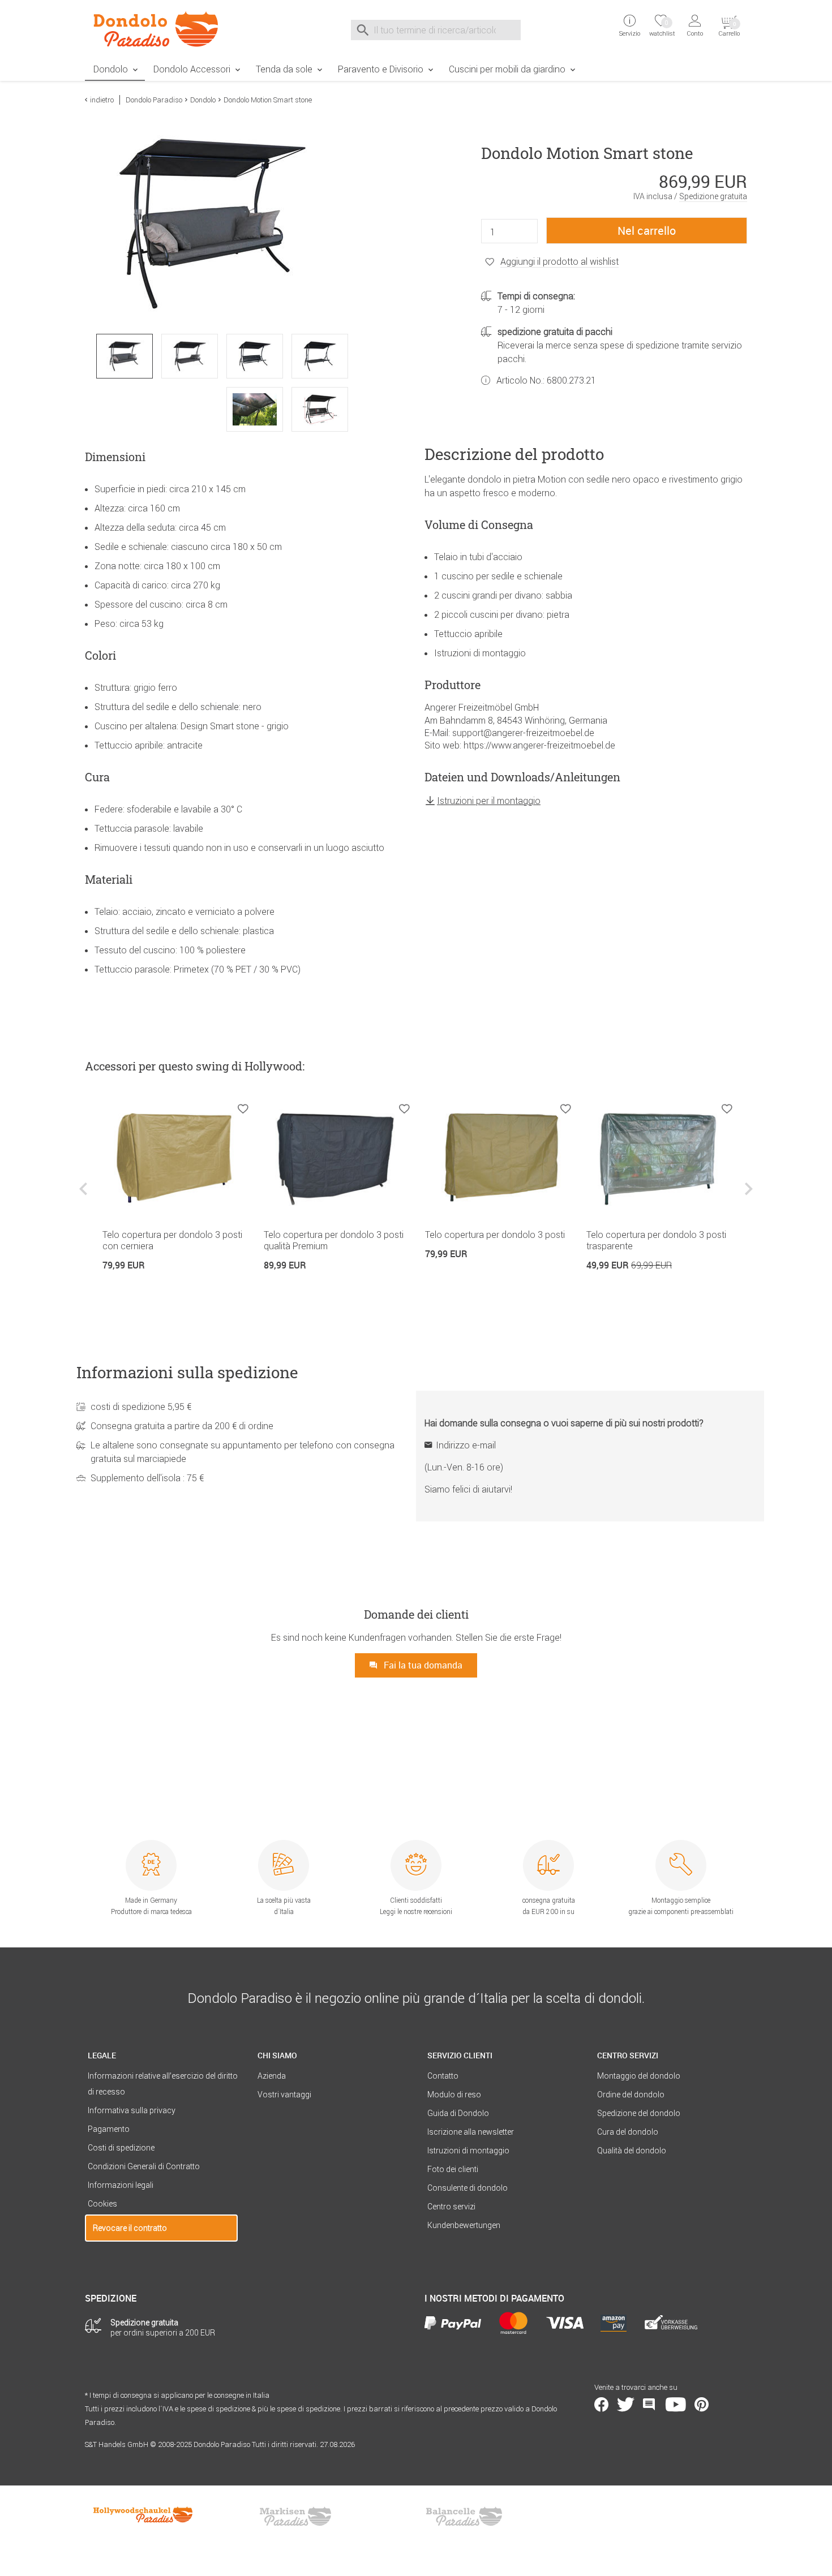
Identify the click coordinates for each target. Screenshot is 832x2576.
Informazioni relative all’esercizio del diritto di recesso (163, 2084)
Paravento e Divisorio (381, 69)
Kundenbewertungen (464, 2225)
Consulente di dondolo (468, 2188)
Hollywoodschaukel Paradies (144, 2517)
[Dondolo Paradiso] (161, 29)
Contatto (443, 2076)
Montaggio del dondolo (639, 2076)
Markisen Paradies (296, 2517)
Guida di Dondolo (458, 2113)
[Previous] (85, 1197)
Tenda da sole (284, 69)
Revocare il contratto (130, 2228)
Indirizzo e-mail (466, 1445)
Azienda (272, 2076)
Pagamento (109, 2129)
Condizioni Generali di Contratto (144, 2166)
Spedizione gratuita (713, 196)
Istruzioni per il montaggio (489, 801)
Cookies (102, 2204)
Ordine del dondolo (631, 2095)
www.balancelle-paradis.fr (464, 2517)
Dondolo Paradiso (154, 100)
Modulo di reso (454, 2095)
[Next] (747, 1197)
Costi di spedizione (121, 2148)
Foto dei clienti (453, 2169)
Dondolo (111, 69)
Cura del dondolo (628, 2132)
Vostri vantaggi (284, 2095)
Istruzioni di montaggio (468, 2151)
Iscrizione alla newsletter (471, 2132)
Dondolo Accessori (192, 69)
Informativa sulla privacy (132, 2110)
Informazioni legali (121, 2185)
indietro (102, 100)
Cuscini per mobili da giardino (507, 69)
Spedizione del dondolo (639, 2113)
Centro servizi (451, 2207)
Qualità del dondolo (632, 2151)
